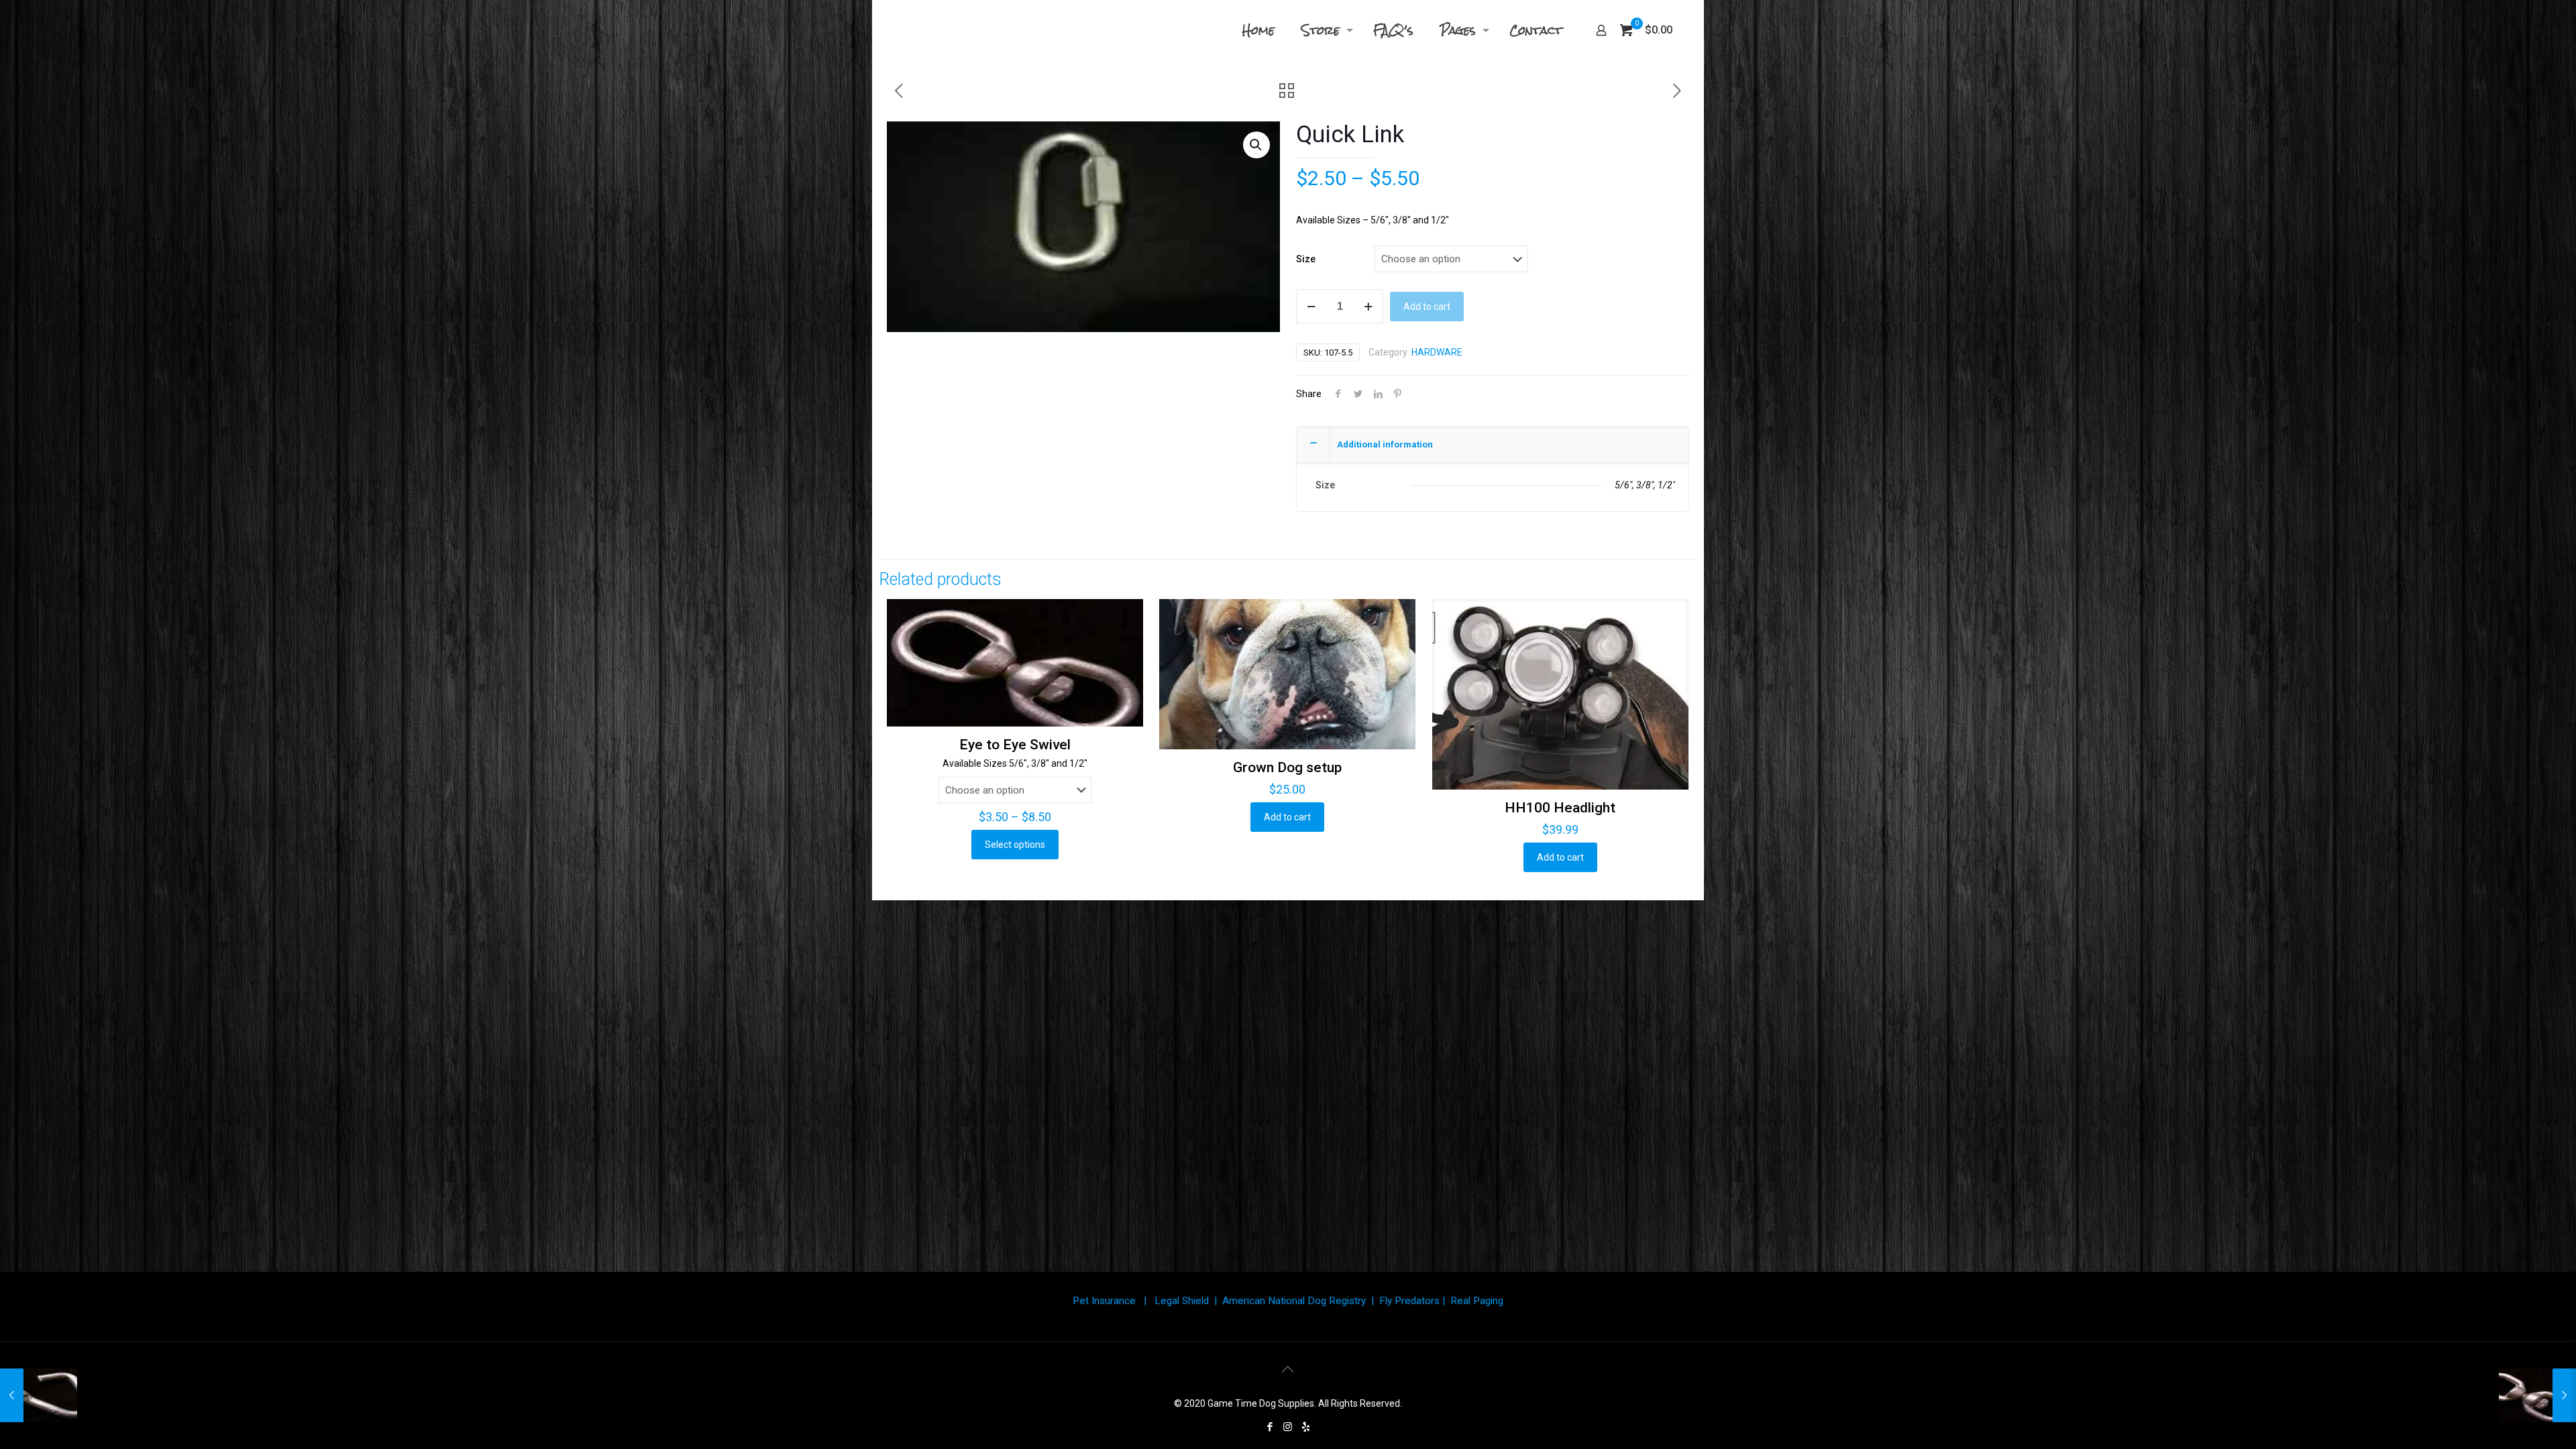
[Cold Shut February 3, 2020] (39, 1395)
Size (1306, 259)
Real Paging (1477, 1301)
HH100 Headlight (1560, 808)
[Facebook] (1270, 1427)
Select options (1015, 845)
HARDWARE (1437, 352)
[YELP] (1306, 1427)
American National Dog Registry (1294, 1301)
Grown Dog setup (1287, 767)
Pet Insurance (1104, 1301)
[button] (1256, 145)
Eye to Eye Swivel (1015, 745)
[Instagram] (1288, 1427)
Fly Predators (1409, 1301)
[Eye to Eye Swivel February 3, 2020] (2537, 1395)
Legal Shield (1182, 1301)
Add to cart (1427, 307)
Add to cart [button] (1287, 817)
